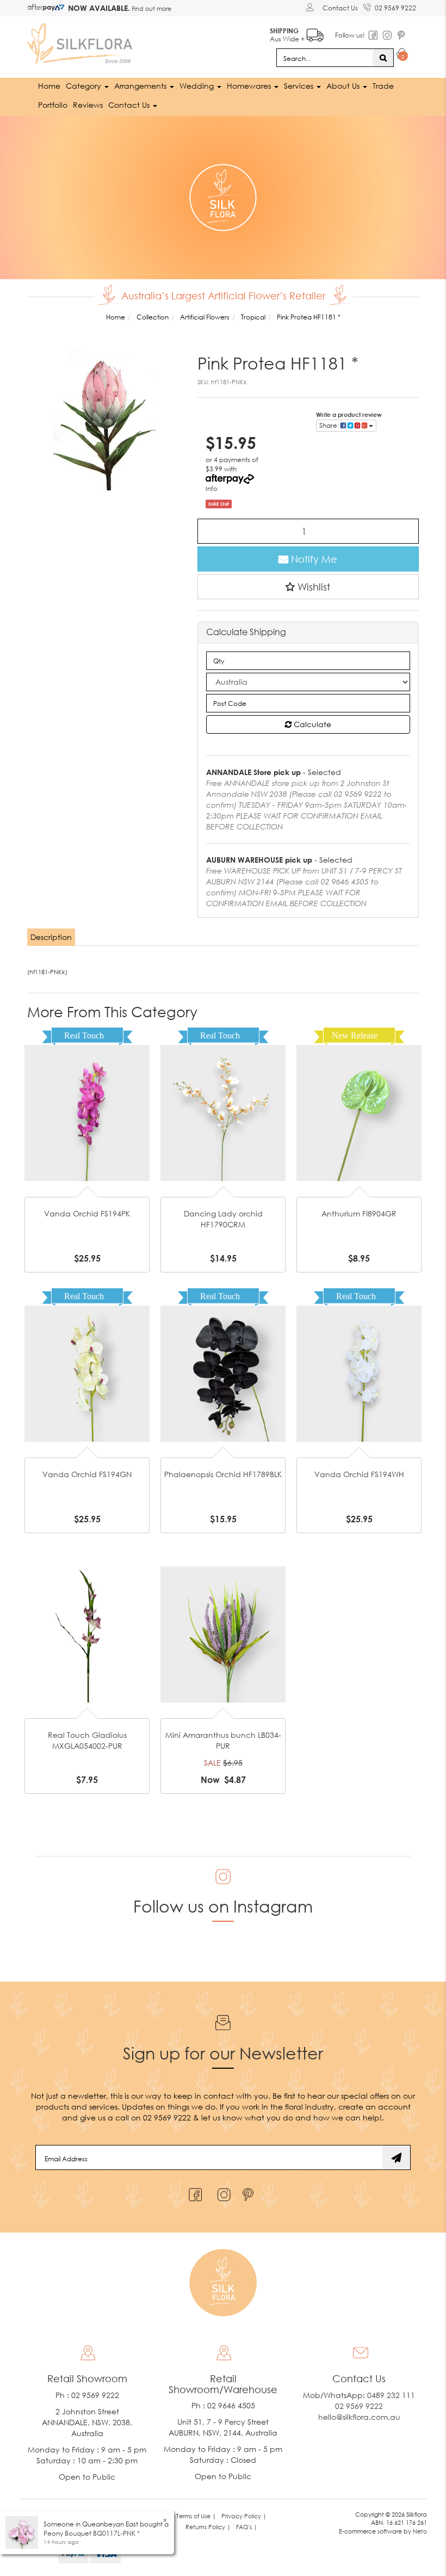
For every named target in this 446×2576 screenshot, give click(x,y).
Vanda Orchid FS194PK (87, 1213)
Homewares (250, 86)
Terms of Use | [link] (196, 2516)
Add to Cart (87, 1087)
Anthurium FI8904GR (359, 1213)
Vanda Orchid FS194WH (359, 1474)
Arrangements (141, 86)
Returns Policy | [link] (208, 2527)
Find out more (151, 8)
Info (212, 488)
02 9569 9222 (395, 8)
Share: (330, 425)
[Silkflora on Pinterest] (249, 2192)
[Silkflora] (82, 41)
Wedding (198, 86)
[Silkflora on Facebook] (194, 2192)
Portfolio (53, 105)
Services (300, 86)
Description (51, 937)
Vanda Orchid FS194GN (87, 1474)
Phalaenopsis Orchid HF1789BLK (223, 1474)
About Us (344, 86)
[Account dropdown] (311, 7)
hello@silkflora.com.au (359, 2417)
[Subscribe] (397, 2157)
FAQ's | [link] (247, 2527)
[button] (308, 587)
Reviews (88, 105)
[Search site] (383, 58)
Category (85, 86)
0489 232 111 (391, 2395)
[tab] (52, 937)
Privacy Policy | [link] (244, 2516)
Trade (383, 86)
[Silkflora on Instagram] (222, 2192)
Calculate (311, 724)
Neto (420, 2531)
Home (49, 86)
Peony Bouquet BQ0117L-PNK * (92, 2533)
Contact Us (340, 8)
